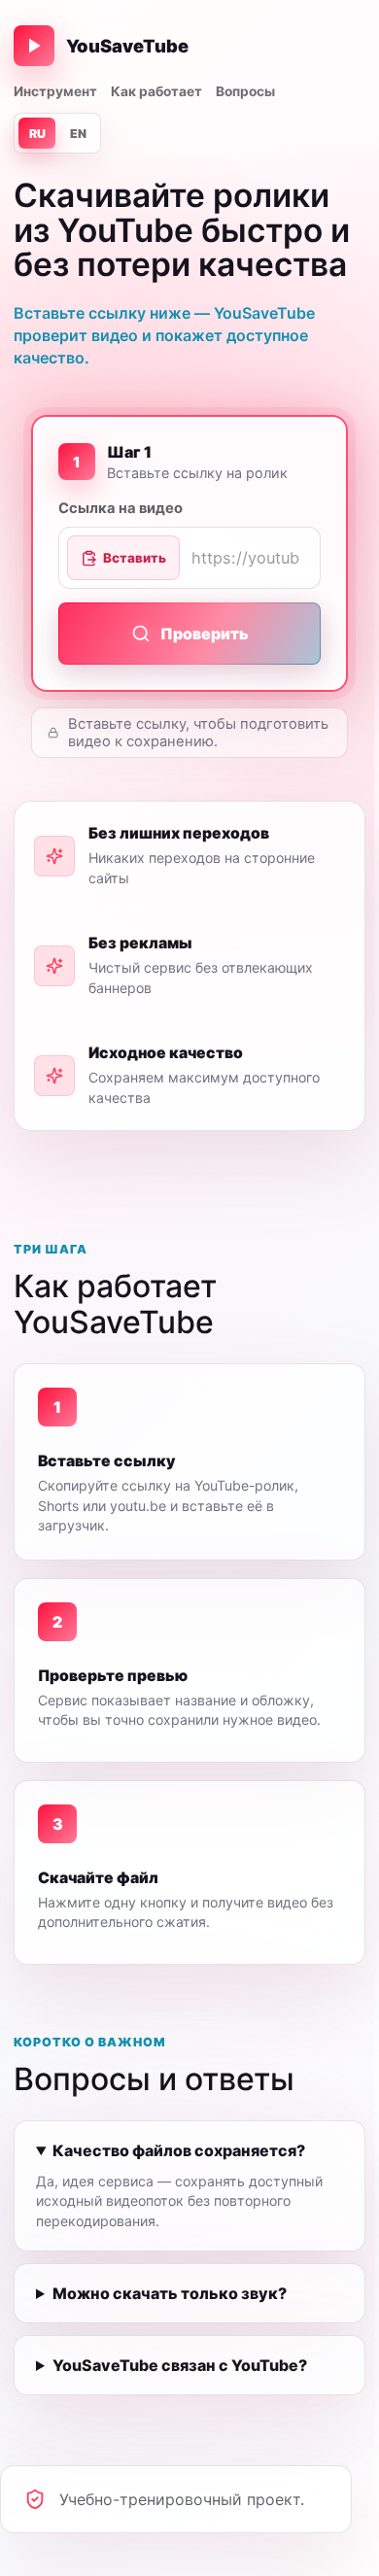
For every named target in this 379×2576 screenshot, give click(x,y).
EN (78, 134)
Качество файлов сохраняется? (179, 2150)
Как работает (156, 91)
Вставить (135, 558)
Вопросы (245, 91)
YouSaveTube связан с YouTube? (180, 2365)
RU (37, 134)
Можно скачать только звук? (170, 2293)
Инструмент (55, 91)
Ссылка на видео (121, 508)
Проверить (205, 634)
